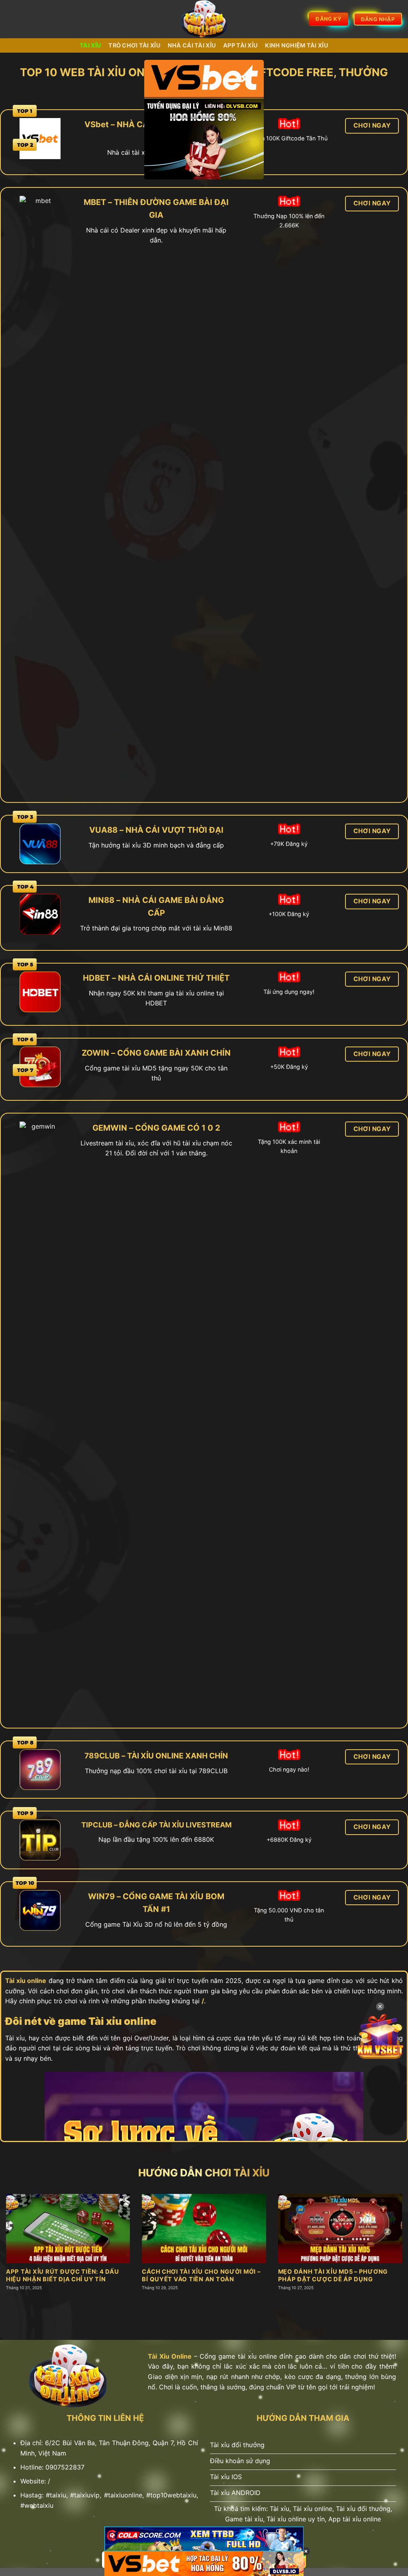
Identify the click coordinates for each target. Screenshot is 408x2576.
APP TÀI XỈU (240, 45)
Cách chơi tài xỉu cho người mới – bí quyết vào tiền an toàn (201, 2275)
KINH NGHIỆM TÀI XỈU (296, 45)
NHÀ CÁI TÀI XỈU (192, 45)
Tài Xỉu (90, 45)
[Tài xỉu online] (204, 19)
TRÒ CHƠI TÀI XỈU (134, 45)
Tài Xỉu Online (170, 2356)
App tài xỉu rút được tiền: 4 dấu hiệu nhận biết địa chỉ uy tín (63, 2275)
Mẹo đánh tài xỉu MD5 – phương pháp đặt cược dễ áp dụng (333, 2275)
